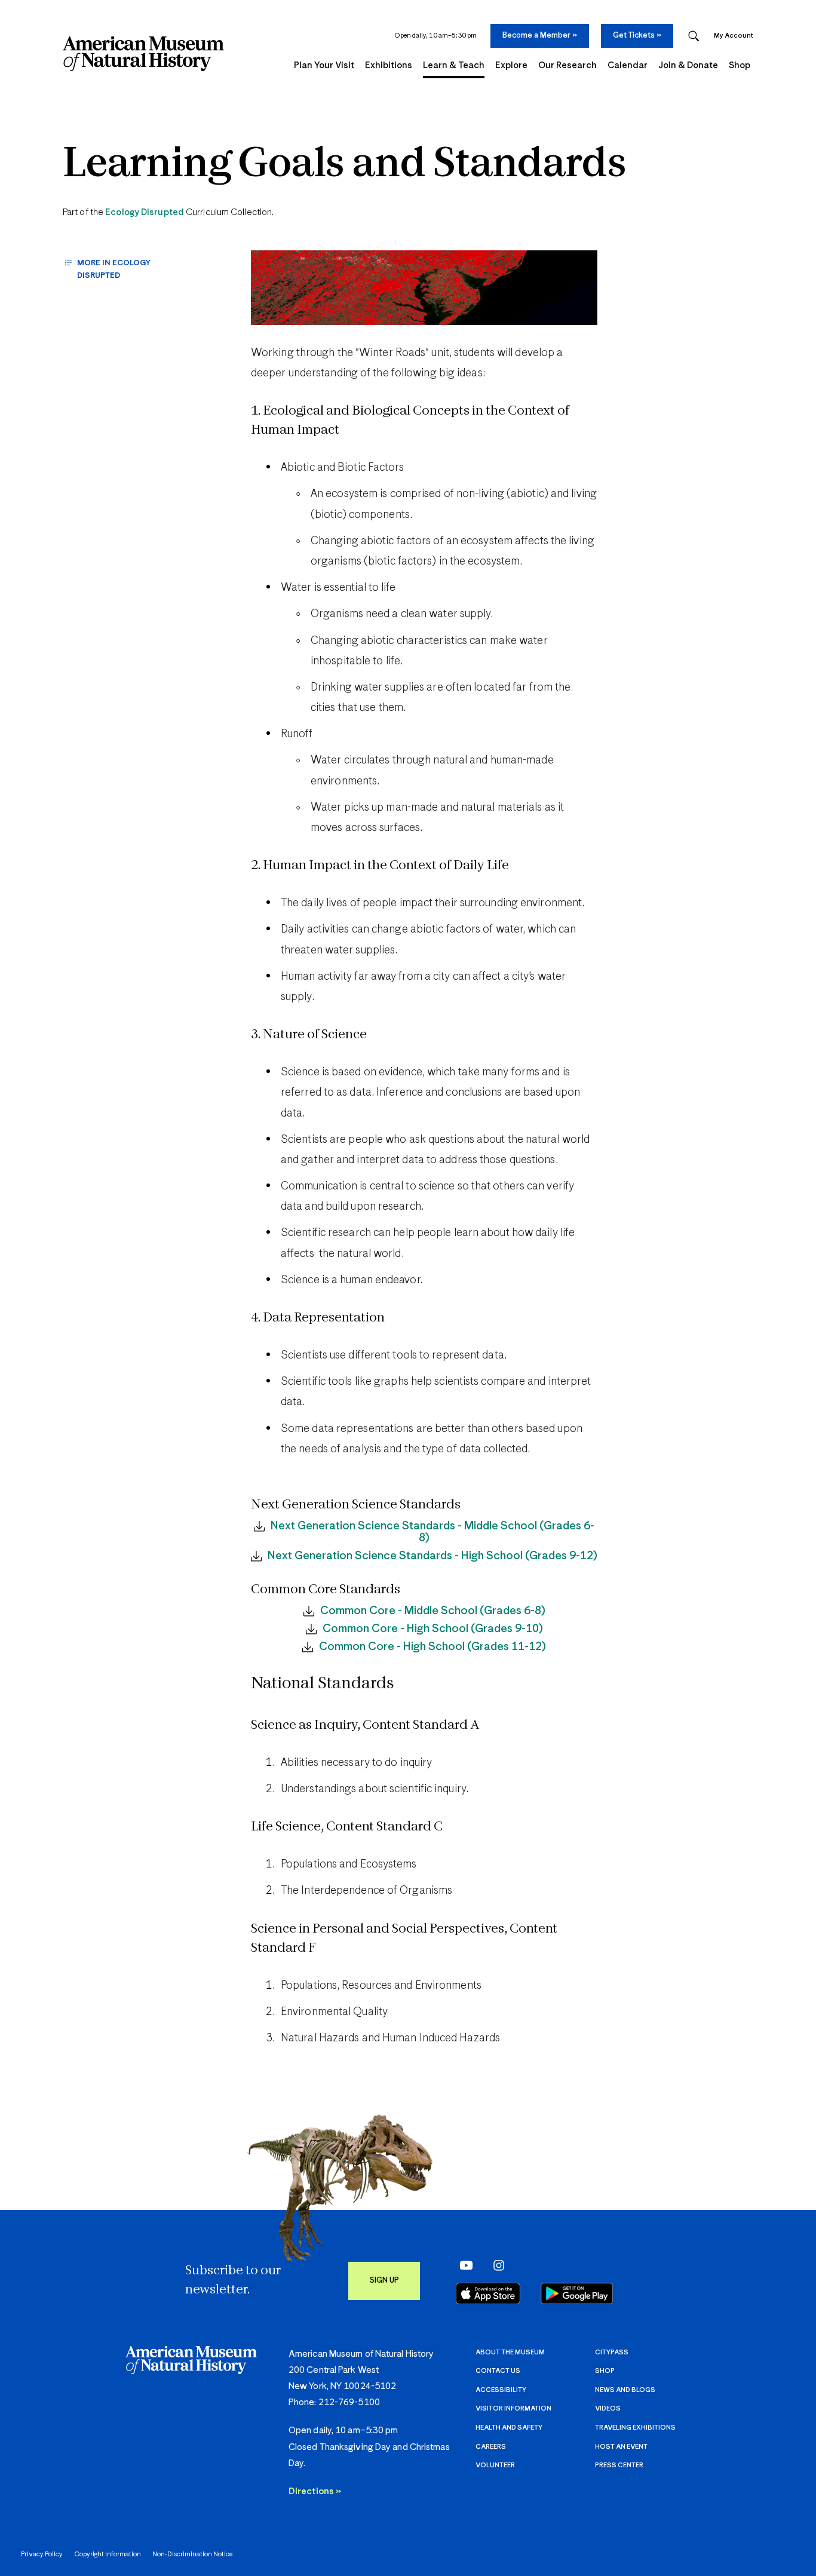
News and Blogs (625, 2390)
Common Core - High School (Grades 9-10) (433, 1629)
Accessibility (501, 2390)
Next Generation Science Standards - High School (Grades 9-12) (432, 1556)
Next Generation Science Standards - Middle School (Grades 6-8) (432, 1532)
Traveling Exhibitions (635, 2428)
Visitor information (513, 2408)
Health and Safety (509, 2428)
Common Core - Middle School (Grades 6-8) (433, 1611)
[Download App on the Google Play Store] (577, 2293)
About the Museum (510, 2352)
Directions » (315, 2491)
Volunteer (495, 2465)
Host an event (621, 2447)
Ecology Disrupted (145, 212)
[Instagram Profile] (495, 2265)
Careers (491, 2447)
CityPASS (612, 2352)
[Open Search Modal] (694, 36)
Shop (605, 2371)
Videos (608, 2408)
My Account (734, 36)
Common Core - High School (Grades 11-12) (432, 1647)
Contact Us (498, 2371)
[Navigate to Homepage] (143, 54)
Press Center (619, 2465)
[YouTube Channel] (463, 2265)
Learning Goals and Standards (344, 165)
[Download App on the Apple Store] (488, 2293)
